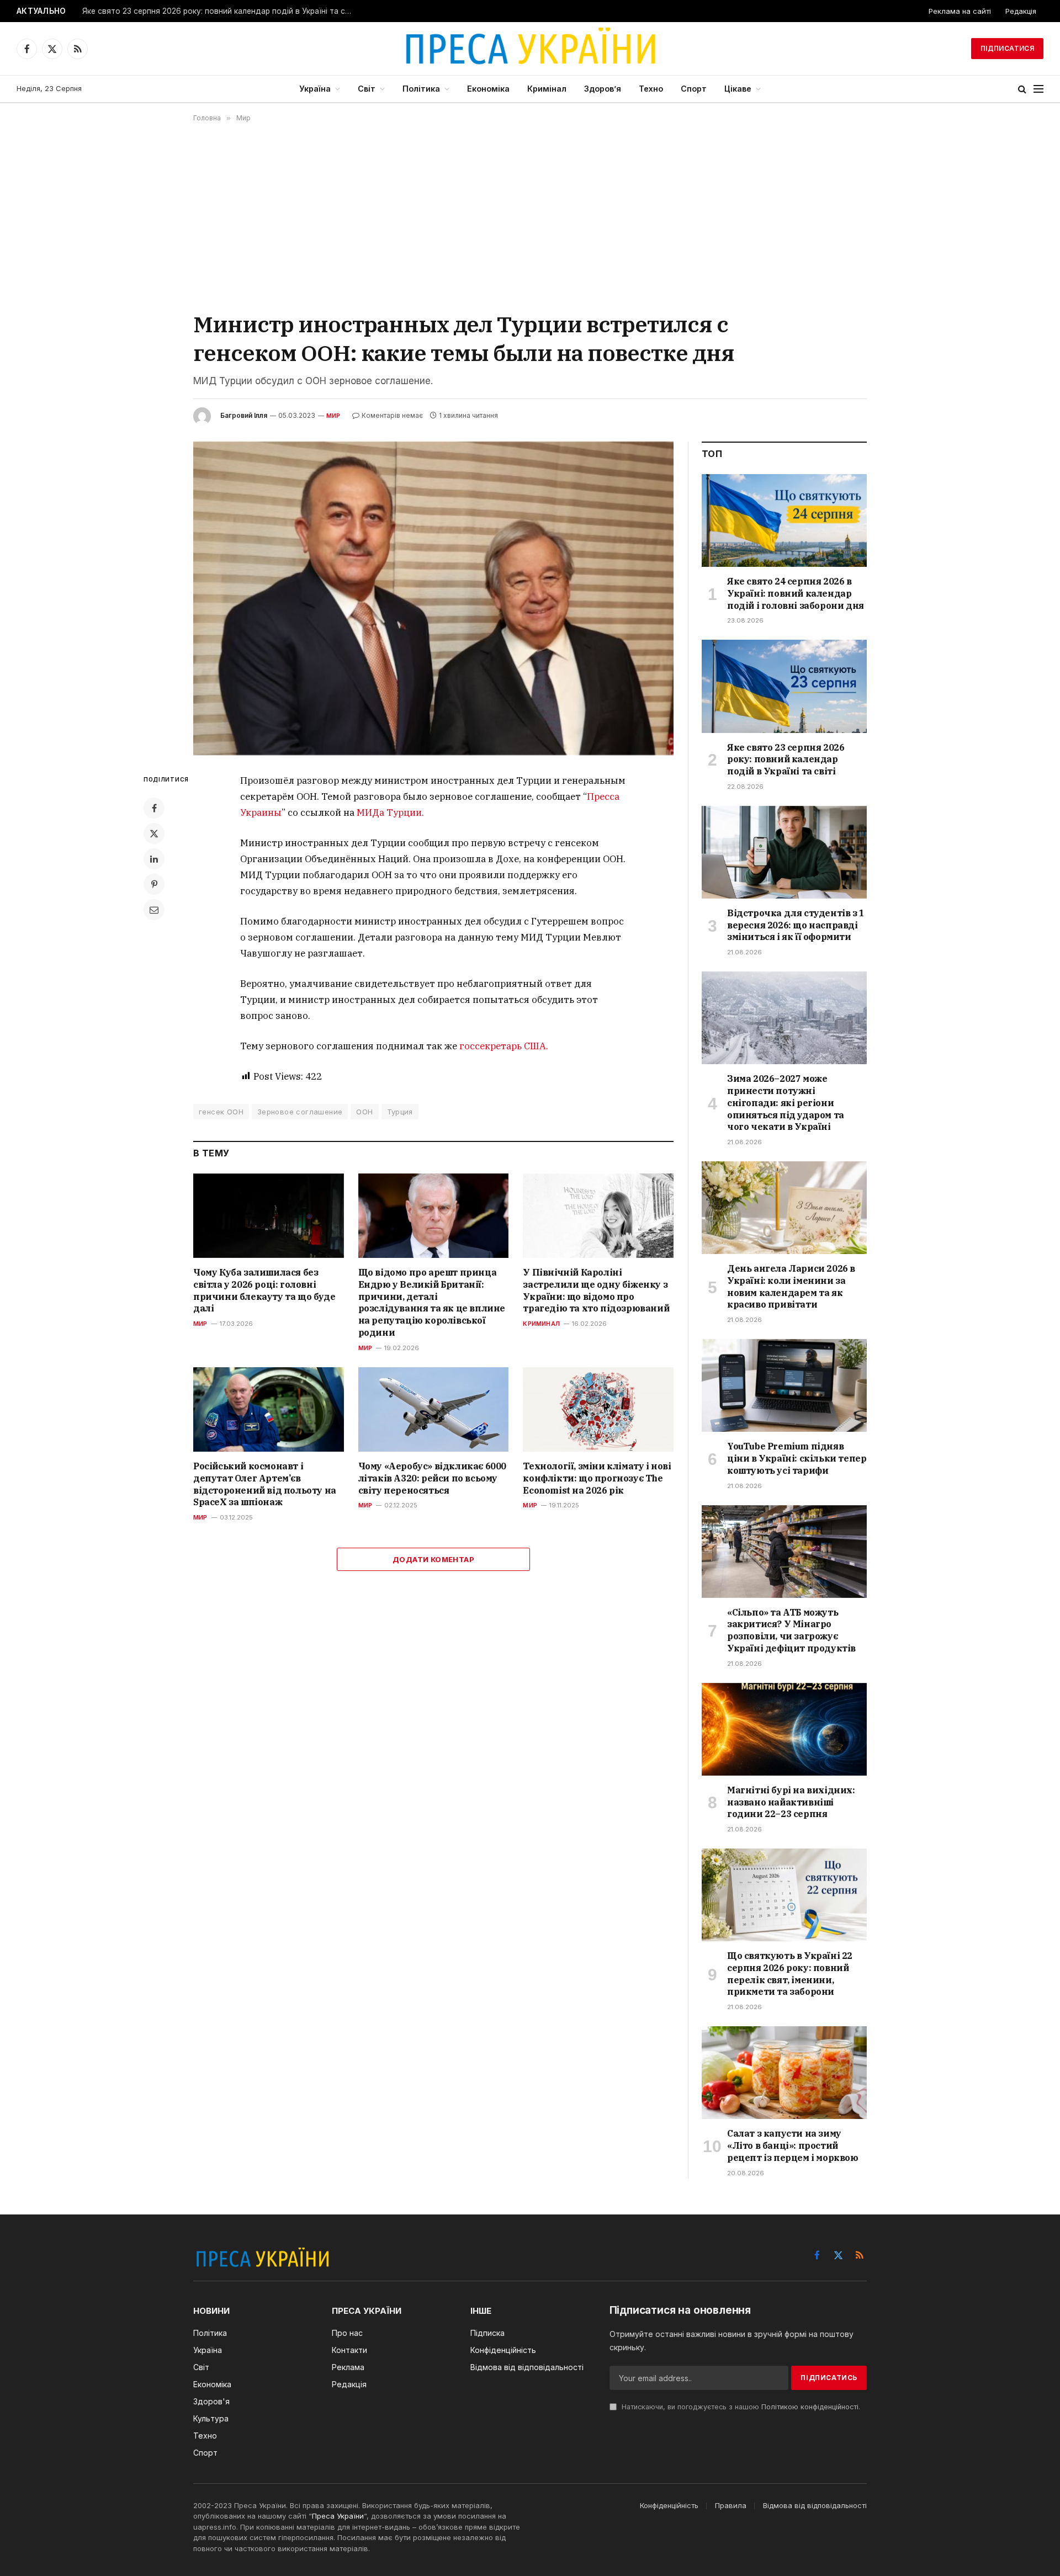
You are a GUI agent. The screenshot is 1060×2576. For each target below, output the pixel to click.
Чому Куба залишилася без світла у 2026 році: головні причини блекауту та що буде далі (264, 1290)
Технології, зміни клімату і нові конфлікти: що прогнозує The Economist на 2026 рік (597, 1478)
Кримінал (547, 89)
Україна (315, 89)
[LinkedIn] (154, 859)
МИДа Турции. (390, 812)
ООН (364, 1112)
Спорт (694, 89)
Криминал (541, 1324)
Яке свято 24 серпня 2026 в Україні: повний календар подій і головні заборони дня (796, 593)
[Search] (1022, 89)
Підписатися (1007, 48)
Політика (421, 89)
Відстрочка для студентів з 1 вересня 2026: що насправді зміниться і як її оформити (796, 925)
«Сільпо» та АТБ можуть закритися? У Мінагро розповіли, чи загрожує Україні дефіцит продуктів (791, 1630)
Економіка (488, 89)
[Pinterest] (154, 884)
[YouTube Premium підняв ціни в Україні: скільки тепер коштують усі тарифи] (784, 1385)
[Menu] (1038, 89)
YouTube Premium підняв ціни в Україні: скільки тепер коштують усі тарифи (797, 1458)
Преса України (338, 2516)
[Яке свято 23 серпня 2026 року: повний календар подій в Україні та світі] (784, 686)
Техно (651, 89)
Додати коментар (433, 1559)
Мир (333, 416)
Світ (367, 89)
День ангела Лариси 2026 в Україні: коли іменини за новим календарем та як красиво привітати (791, 1286)
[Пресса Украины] (530, 49)
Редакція (1021, 11)
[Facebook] (154, 808)
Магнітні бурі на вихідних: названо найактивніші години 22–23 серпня (791, 1802)
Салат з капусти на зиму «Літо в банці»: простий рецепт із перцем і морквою (793, 2145)
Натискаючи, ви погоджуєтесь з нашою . (740, 2407)
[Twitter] (154, 833)
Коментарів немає (392, 415)
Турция (400, 1112)
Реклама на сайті (960, 11)
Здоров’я (603, 89)
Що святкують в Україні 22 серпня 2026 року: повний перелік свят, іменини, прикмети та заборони (790, 1974)
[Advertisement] (530, 216)
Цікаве (738, 89)
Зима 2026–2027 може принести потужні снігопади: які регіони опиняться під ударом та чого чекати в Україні (786, 1103)
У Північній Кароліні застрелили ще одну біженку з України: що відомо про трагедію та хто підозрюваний (596, 1290)
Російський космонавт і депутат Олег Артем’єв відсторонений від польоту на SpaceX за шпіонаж (265, 1484)
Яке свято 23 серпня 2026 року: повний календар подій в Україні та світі (220, 11)
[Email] (154, 910)
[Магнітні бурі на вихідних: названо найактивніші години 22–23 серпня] (784, 1729)
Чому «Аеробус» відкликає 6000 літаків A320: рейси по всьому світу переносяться (432, 1478)
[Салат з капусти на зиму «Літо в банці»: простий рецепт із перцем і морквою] (784, 2073)
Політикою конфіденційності (810, 2407)
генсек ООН (221, 1112)
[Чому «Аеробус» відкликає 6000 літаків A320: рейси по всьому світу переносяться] (434, 1409)
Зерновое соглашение (300, 1112)
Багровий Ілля (244, 415)
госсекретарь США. (504, 1046)
